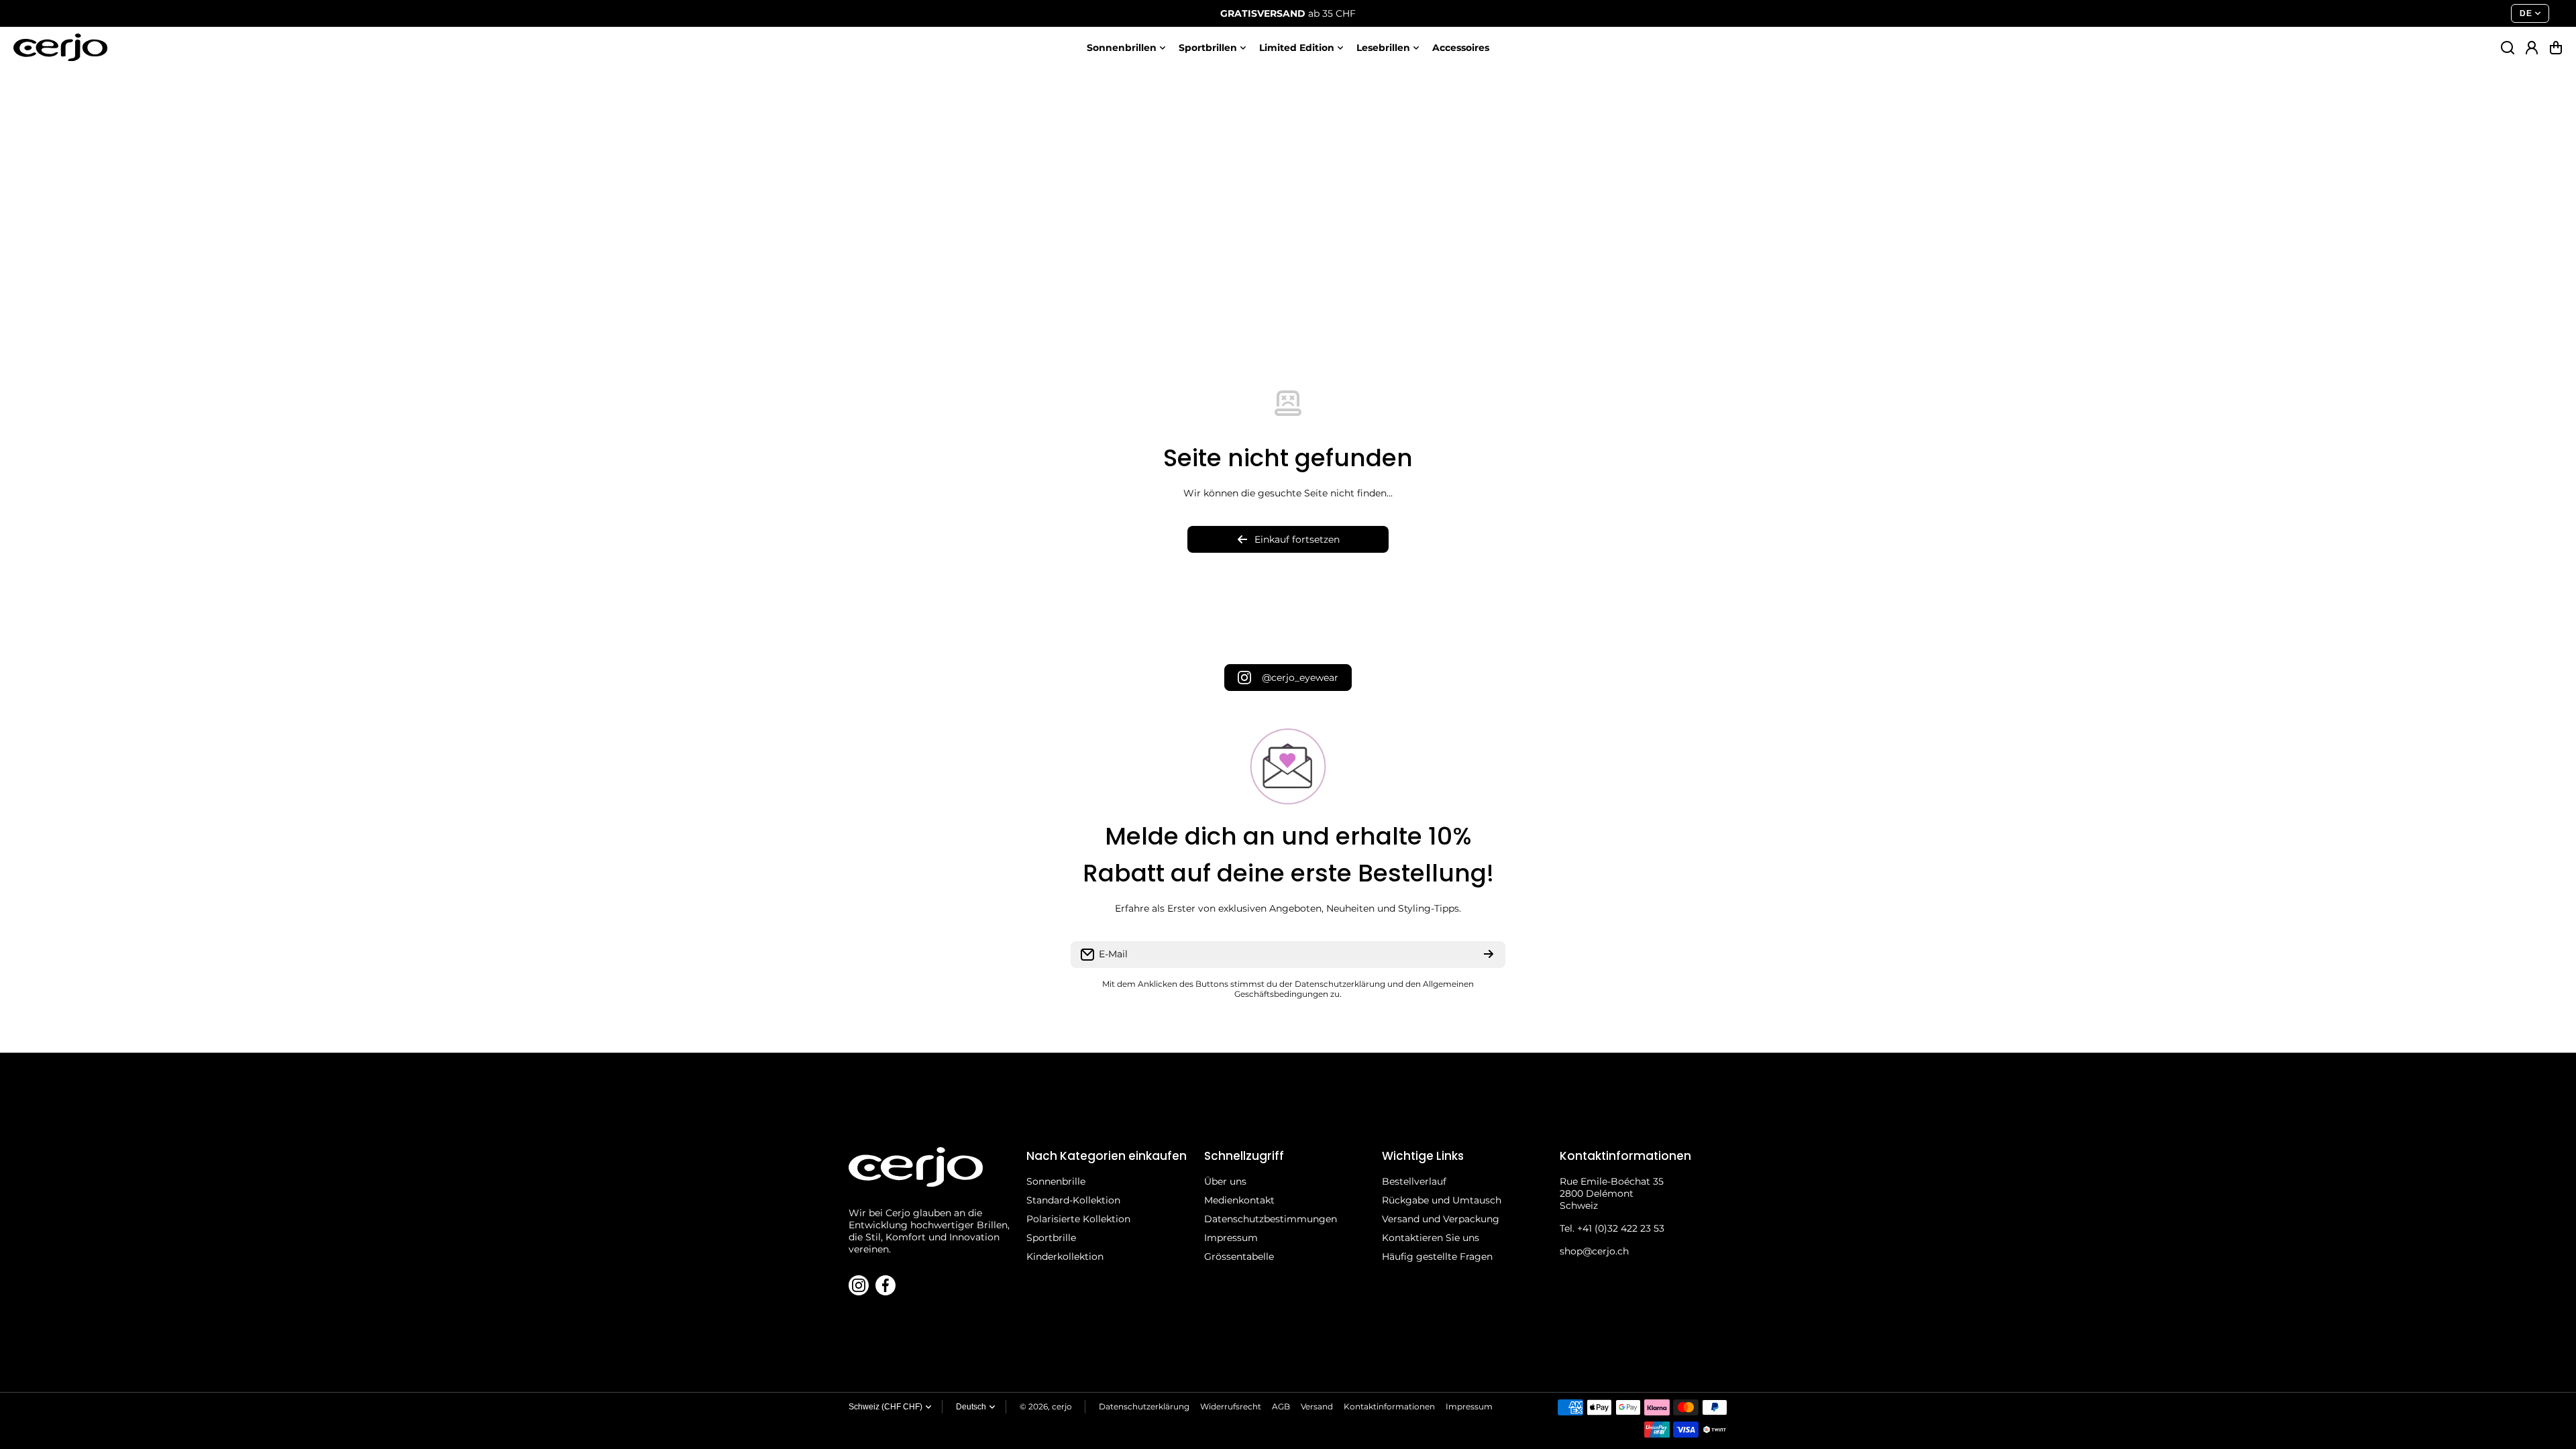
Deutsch (971, 1407)
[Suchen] (2508, 48)
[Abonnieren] (1489, 955)
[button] (2556, 48)
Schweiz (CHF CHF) (885, 1407)
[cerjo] (60, 47)
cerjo (1062, 1406)
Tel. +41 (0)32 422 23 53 (1612, 1228)
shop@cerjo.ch (1594, 1251)
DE (2526, 13)
